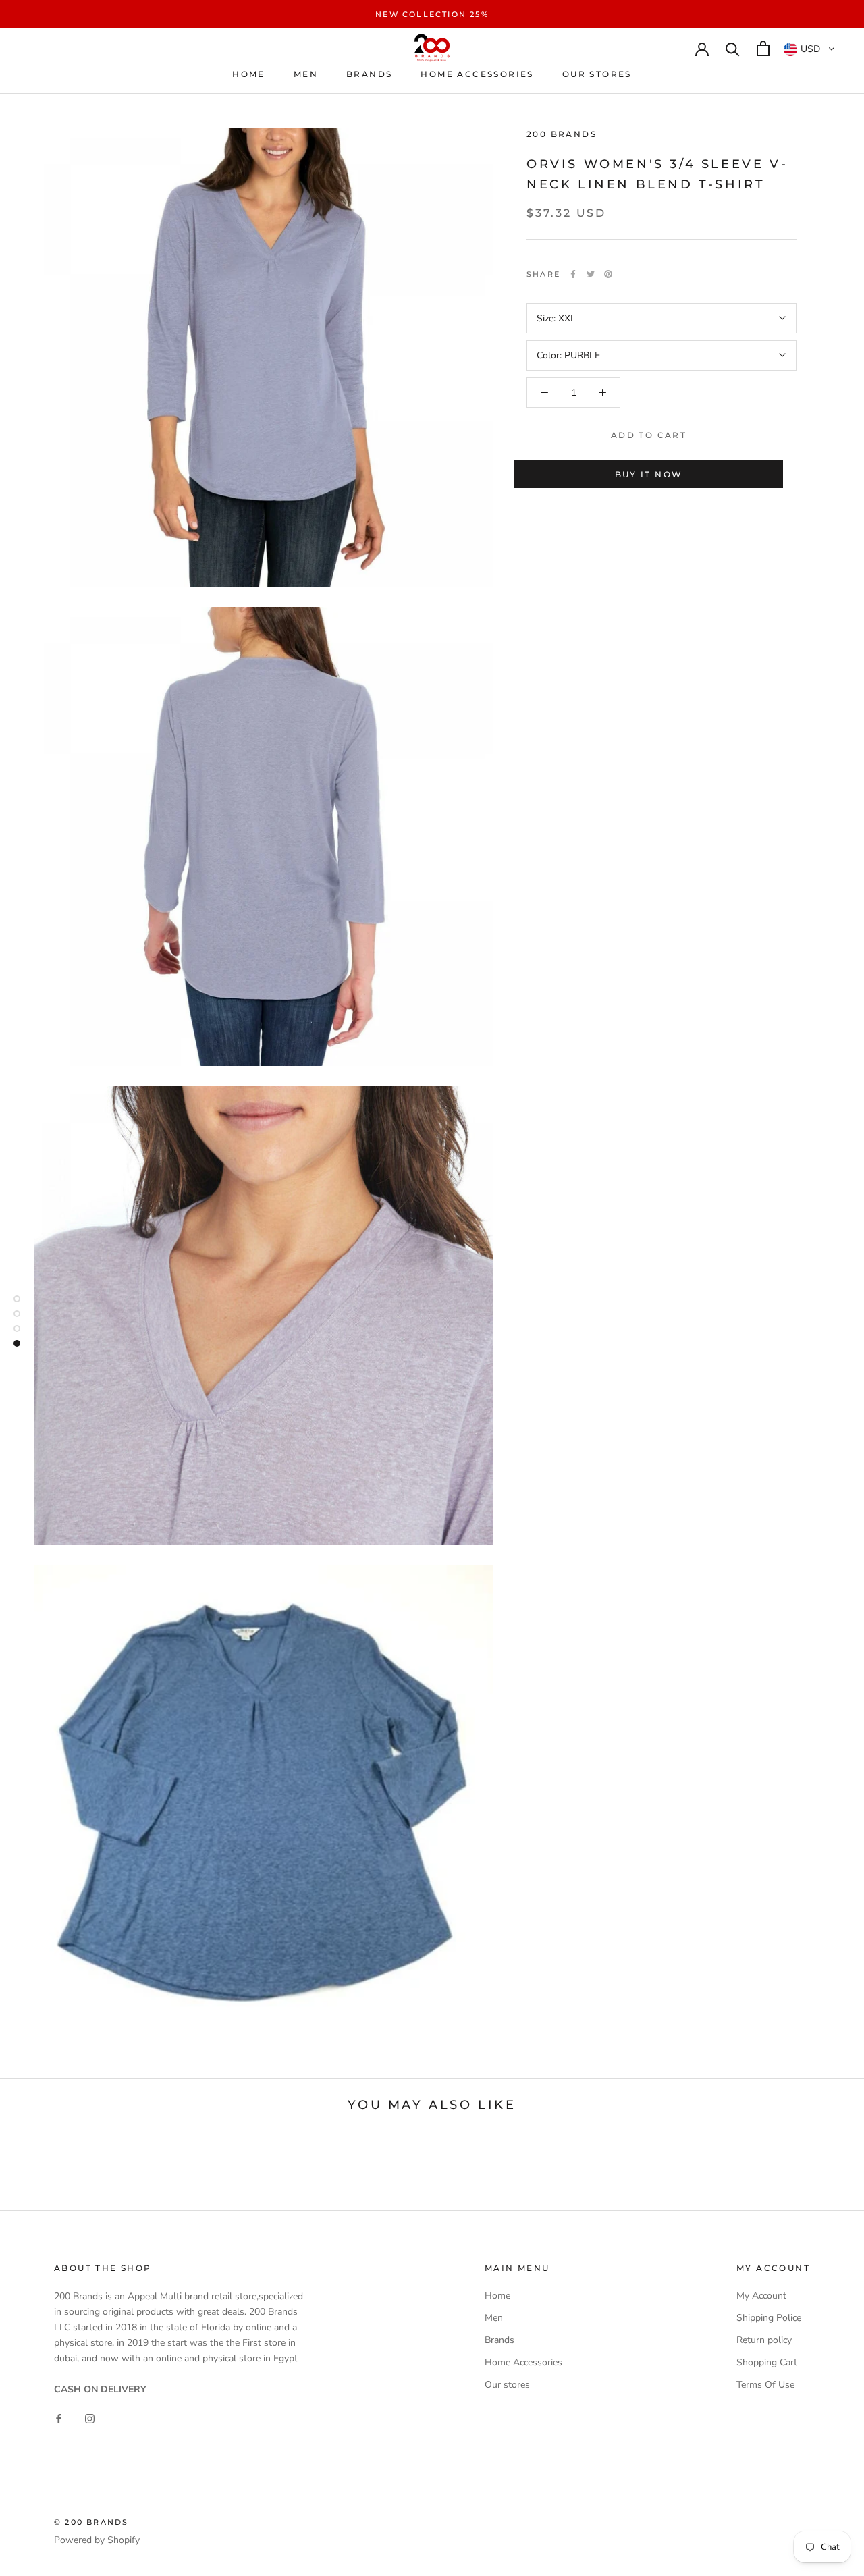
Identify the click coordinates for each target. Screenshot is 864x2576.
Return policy (764, 2340)
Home (249, 74)
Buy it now (649, 474)
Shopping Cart (767, 2362)
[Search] (733, 48)
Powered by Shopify (97, 2540)
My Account (761, 2296)
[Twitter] (591, 274)
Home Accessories (477, 74)
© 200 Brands (91, 2522)
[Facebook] (573, 274)
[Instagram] (90, 2418)
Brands (369, 74)
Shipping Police (769, 2318)
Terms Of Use (765, 2385)
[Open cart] (763, 48)
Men (306, 74)
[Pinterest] (608, 274)
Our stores (597, 74)
